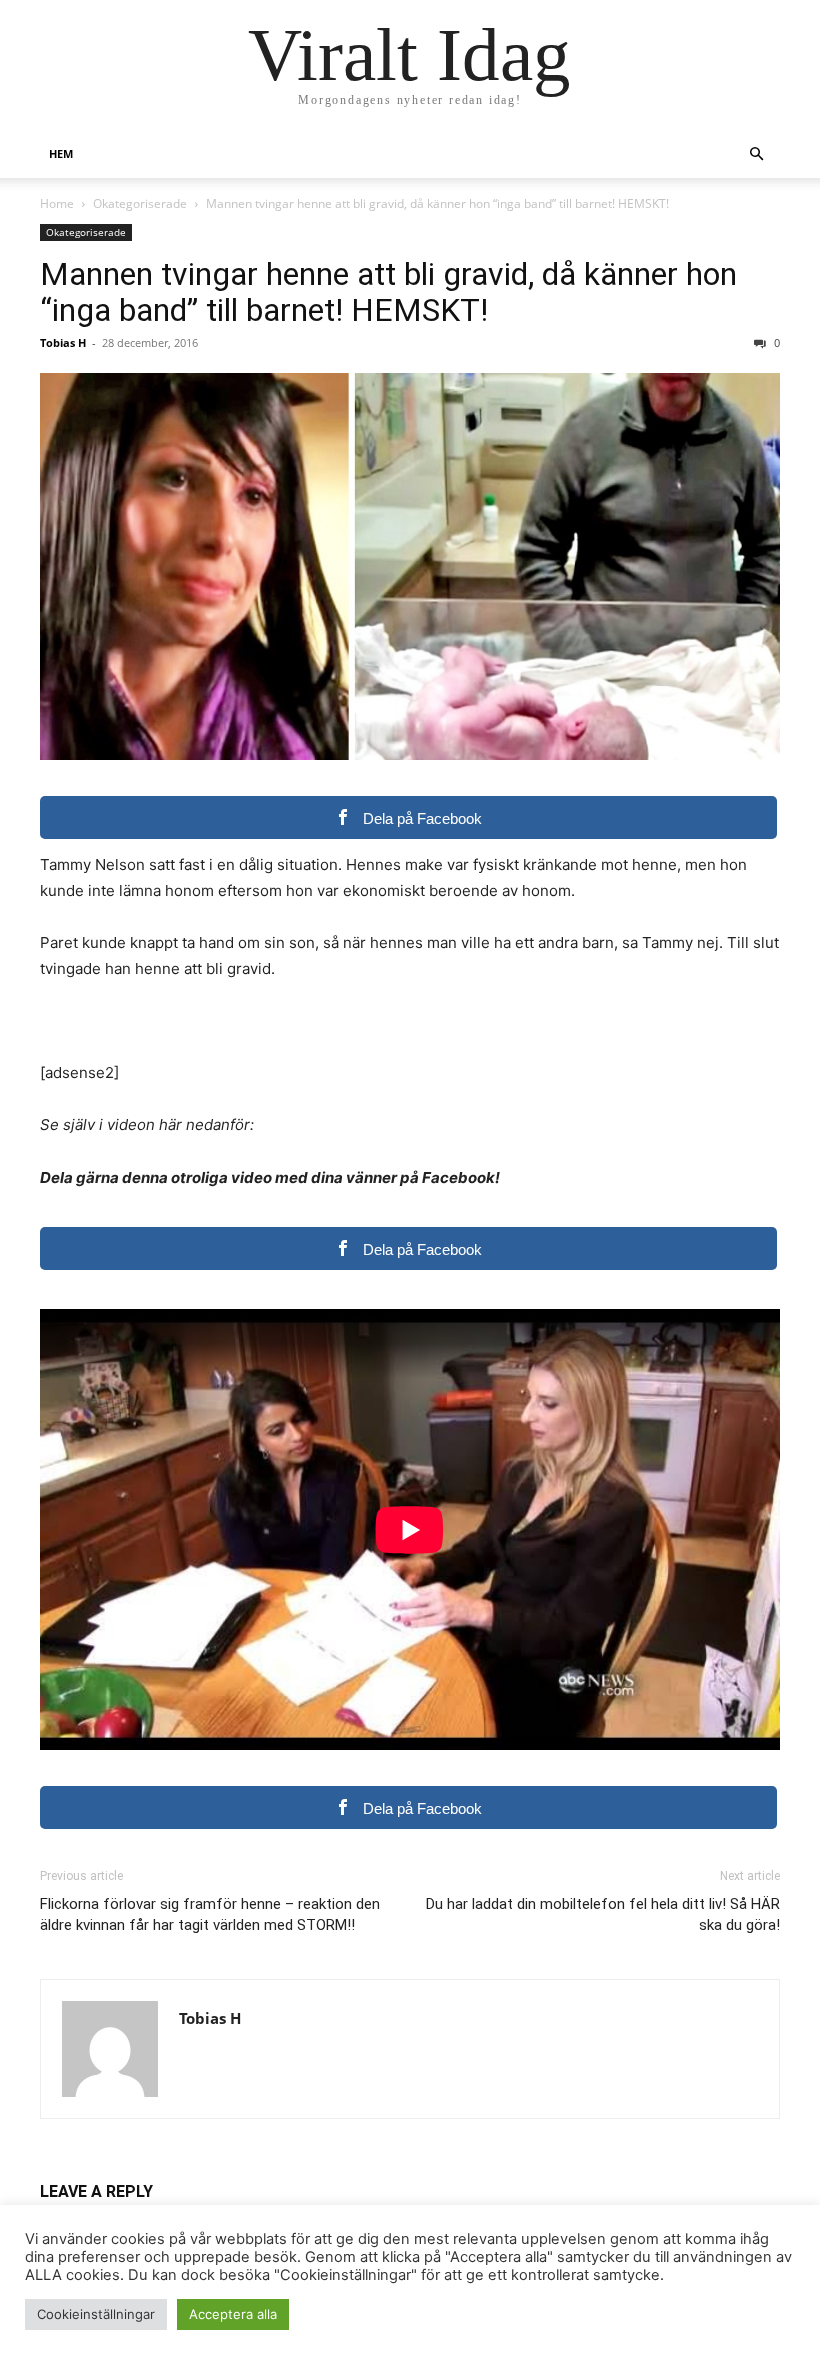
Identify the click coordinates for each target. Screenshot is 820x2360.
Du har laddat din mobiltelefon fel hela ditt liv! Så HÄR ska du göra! (603, 1914)
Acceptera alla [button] (233, 2314)
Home (57, 203)
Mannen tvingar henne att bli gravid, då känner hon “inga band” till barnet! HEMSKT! (388, 292)
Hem (61, 153)
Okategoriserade (140, 203)
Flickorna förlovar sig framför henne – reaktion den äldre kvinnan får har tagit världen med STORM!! (210, 1914)
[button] (756, 154)
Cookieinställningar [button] (96, 2314)
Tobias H (63, 342)
